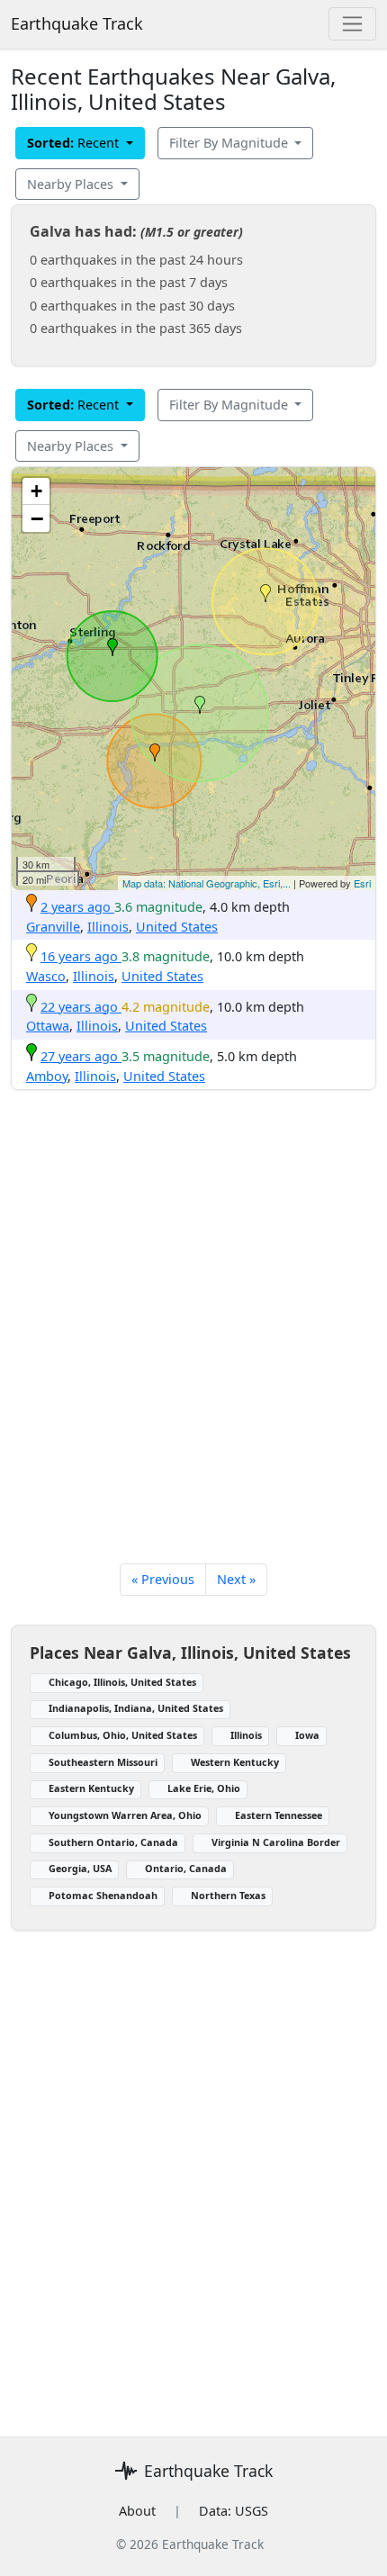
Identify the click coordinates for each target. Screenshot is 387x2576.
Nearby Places (72, 184)
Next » (236, 1579)
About (137, 2511)
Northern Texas (228, 1895)
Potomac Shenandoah (103, 1895)
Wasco (46, 976)
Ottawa (48, 1026)
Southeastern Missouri (103, 1762)
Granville (53, 927)
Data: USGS (234, 2511)
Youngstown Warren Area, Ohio (125, 1815)
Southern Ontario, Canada (113, 1842)
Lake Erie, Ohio (204, 1788)
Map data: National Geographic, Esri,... (207, 883)
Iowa (307, 1735)
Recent (75, 143)
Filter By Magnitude (230, 143)
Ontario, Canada (186, 1868)
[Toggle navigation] (352, 24)
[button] (155, 752)
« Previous (163, 1579)
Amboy (47, 1076)
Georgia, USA (80, 1868)
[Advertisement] (193, 1329)
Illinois (108, 927)
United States (177, 927)
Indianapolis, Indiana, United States (136, 1708)
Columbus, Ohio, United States (123, 1735)
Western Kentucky (235, 1762)
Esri (362, 883)
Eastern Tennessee (279, 1815)
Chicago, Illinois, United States (122, 1682)
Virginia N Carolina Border (276, 1842)
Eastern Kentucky (91, 1788)
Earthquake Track (77, 23)
